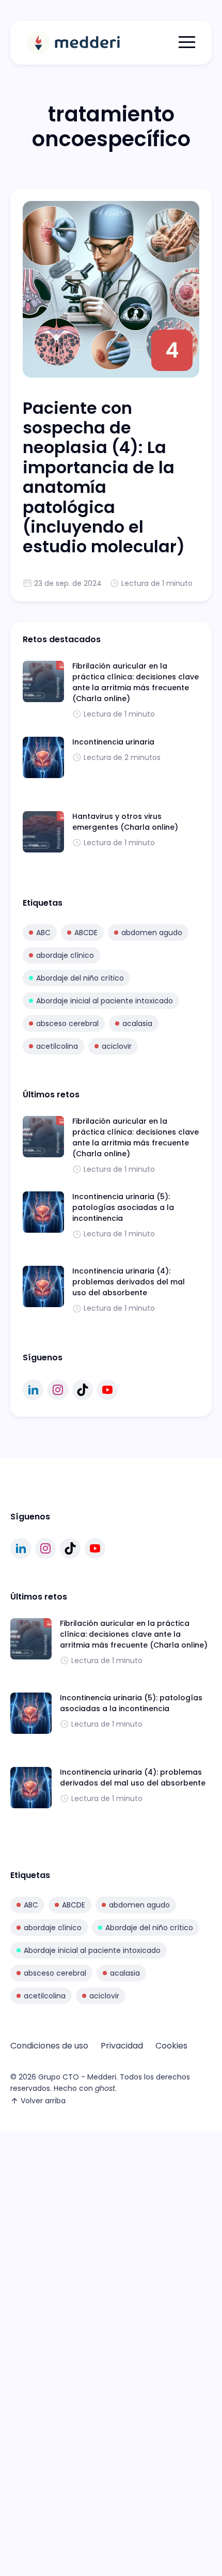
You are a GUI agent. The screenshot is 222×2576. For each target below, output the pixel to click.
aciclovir (117, 1046)
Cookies (171, 2046)
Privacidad (122, 2046)
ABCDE (86, 933)
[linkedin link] (33, 1390)
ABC (43, 933)
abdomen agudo (152, 933)
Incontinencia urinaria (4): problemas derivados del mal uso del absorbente (129, 1282)
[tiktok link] (83, 1390)
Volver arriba (43, 2101)
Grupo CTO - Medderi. (78, 2077)
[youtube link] (107, 1390)
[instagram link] (58, 1390)
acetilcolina (57, 1046)
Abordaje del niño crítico (80, 978)
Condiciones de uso (49, 2046)
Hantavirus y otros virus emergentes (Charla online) (125, 822)
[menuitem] (49, 2046)
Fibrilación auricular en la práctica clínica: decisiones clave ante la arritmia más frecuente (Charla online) (136, 682)
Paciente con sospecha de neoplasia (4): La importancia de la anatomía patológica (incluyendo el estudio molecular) (104, 477)
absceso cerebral (67, 1023)
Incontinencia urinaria (113, 742)
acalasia (137, 1023)
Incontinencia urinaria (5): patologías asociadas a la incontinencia (123, 1207)
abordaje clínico (65, 955)
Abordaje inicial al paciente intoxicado (105, 1001)
